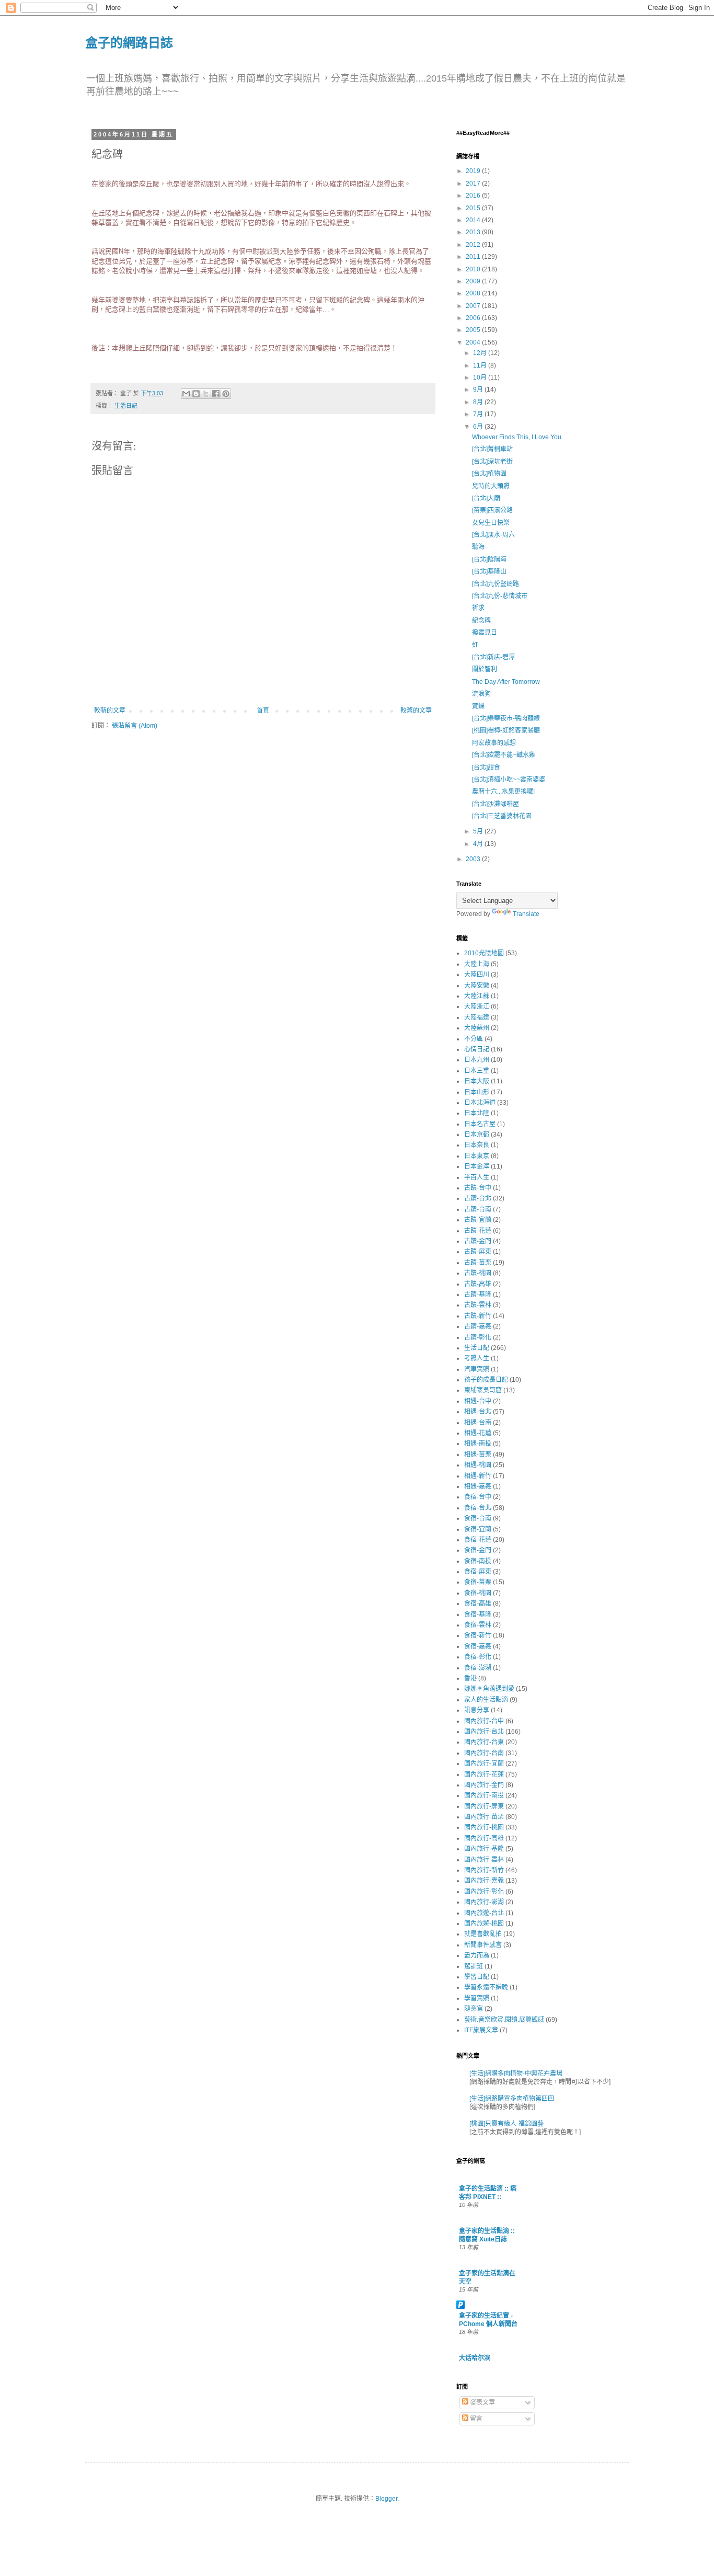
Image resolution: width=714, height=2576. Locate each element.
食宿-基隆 (478, 1615)
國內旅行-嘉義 (484, 1881)
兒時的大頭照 (491, 486)
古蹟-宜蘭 (478, 1220)
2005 (474, 330)
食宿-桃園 (478, 1593)
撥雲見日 (485, 633)
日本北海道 (480, 1103)
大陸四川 (477, 975)
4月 (479, 844)
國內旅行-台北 (484, 1732)
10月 (481, 377)
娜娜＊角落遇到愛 (489, 1689)
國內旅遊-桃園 (484, 1924)
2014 (474, 220)
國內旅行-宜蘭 (484, 1764)
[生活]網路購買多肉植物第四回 (512, 2099)
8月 (479, 402)
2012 (474, 245)
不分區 (474, 1039)
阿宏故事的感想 (494, 743)
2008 (474, 293)
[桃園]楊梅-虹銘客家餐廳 (506, 730)
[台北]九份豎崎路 (496, 584)
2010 (474, 269)
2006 (474, 318)
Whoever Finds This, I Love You (517, 437)
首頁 (263, 711)
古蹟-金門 (478, 1241)
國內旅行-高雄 (484, 1838)
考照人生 (477, 1358)
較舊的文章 (416, 711)
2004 (474, 342)
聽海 (478, 547)
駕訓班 (474, 1966)
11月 (481, 365)
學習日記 (477, 1977)
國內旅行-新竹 (484, 1870)
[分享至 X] (206, 394)
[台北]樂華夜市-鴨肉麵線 (506, 718)
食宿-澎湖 (478, 1668)
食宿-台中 (478, 1497)
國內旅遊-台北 (484, 1913)
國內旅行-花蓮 (484, 1774)
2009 (474, 281)
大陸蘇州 (477, 1028)
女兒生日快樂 (491, 523)
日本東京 (477, 1156)
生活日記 (126, 406)
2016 (474, 196)
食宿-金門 (478, 1550)
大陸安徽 (477, 986)
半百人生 (477, 1177)
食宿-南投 (478, 1561)
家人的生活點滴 (486, 1700)
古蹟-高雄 (478, 1284)
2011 (474, 257)
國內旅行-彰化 (484, 1892)
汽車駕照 (477, 1369)
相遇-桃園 (478, 1465)
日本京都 (477, 1135)
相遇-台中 (478, 1401)
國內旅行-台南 (484, 1753)
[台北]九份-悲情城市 (500, 596)
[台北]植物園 (489, 474)
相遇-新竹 (478, 1476)
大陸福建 (477, 1017)
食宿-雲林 (478, 1625)
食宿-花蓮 (478, 1540)
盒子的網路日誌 (129, 42)
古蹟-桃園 (478, 1273)
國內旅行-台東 (484, 1742)
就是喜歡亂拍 (483, 1934)
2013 (474, 232)
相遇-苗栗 (478, 1455)
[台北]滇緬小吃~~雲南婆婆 (509, 780)
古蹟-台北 (478, 1198)
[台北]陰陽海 (489, 559)
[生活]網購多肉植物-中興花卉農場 (516, 2074)
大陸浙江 (477, 1006)
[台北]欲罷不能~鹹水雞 (504, 755)
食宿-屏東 (478, 1572)
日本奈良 (477, 1145)
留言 (475, 2419)
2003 (474, 859)
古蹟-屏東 (478, 1252)
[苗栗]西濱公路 (492, 510)
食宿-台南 (478, 1518)
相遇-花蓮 (478, 1433)
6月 (479, 427)
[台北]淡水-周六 (493, 535)
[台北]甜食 (486, 768)
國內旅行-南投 (484, 1795)
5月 (479, 831)
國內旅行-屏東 (484, 1806)
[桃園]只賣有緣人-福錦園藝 (506, 2124)
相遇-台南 (478, 1423)
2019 (474, 171)
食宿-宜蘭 (478, 1529)
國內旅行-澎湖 (484, 1902)
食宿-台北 (478, 1508)
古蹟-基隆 (478, 1295)
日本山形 (477, 1092)
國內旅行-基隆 (484, 1849)
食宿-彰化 (478, 1657)
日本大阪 (477, 1081)
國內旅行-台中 (484, 1721)
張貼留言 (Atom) (135, 726)
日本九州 (477, 1060)
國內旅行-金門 (484, 1785)
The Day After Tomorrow (506, 682)
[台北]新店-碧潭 (493, 657)
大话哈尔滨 (475, 2358)
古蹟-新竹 (478, 1316)
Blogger (386, 2499)
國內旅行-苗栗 (484, 1817)
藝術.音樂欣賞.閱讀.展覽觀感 (504, 2020)
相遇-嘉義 (478, 1486)
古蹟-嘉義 (478, 1326)
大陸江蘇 (477, 996)
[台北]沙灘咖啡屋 (496, 804)
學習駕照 (477, 1998)
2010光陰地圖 (484, 953)
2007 (474, 306)
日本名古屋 (480, 1124)
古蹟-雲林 (478, 1305)
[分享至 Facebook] (216, 394)
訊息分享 (477, 1710)
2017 (474, 184)
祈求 (478, 608)
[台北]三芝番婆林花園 (502, 816)
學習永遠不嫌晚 (486, 1987)
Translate (526, 914)
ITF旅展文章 (481, 2030)
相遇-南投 (478, 1444)
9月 (479, 390)
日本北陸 (477, 1113)
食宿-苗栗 (478, 1582)
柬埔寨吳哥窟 (483, 1390)
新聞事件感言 (483, 1945)
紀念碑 (481, 621)
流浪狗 (481, 694)
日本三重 (477, 1071)
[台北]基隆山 (489, 571)
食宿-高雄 (478, 1604)
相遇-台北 (478, 1412)
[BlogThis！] (196, 394)
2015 (474, 208)
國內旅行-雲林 (484, 1860)
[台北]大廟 (486, 498)
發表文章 (482, 2402)
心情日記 (477, 1049)
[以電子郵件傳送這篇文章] (186, 394)
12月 (481, 353)
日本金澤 (477, 1166)
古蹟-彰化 (478, 1337)
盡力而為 (477, 1955)
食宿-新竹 (478, 1635)
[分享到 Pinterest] (226, 394)
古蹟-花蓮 (478, 1231)
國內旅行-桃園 (484, 1827)
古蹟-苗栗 (478, 1263)
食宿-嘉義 (478, 1646)
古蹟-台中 (478, 1188)
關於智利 (485, 669)
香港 (470, 1678)
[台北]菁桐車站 (492, 449)
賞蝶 (478, 706)
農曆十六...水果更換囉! (503, 792)
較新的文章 (110, 711)
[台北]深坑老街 (492, 462)
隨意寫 (474, 2009)
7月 (479, 414)
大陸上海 (477, 964)
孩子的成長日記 (486, 1380)
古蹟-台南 (478, 1209)
